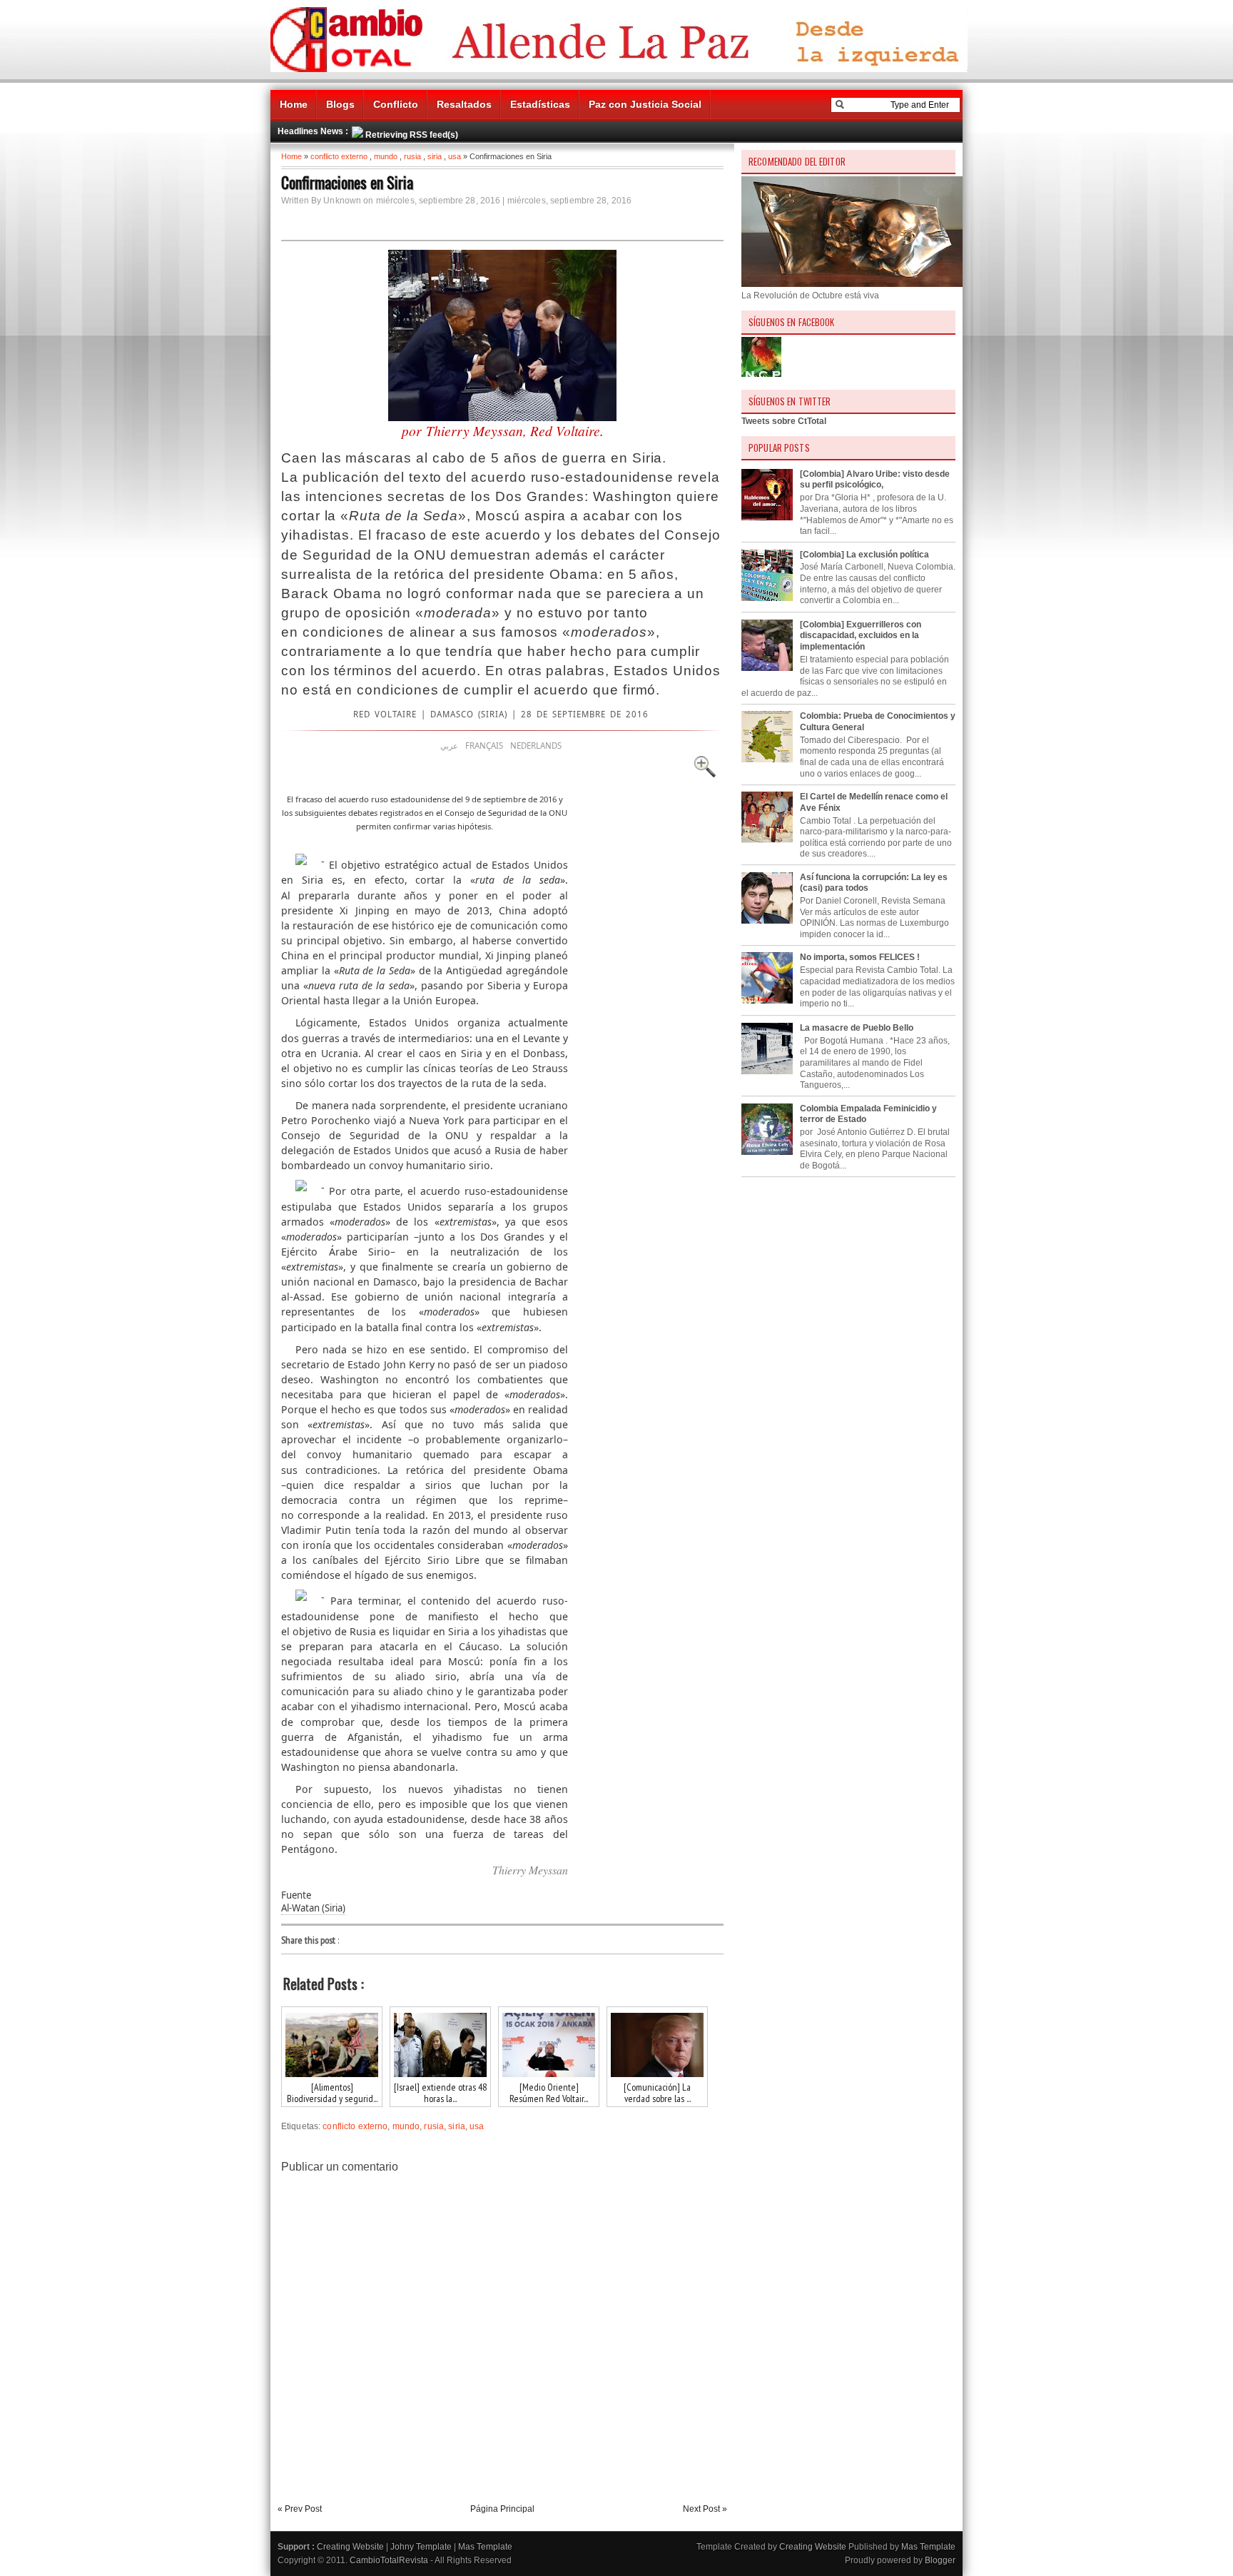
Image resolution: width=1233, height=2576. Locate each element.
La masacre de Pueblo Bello (857, 1028)
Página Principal (502, 2509)
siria (435, 156)
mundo (386, 156)
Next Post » (705, 2509)
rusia (412, 156)
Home (294, 104)
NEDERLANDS (536, 746)
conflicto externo (339, 156)
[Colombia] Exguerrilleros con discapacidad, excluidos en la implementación (861, 636)
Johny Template (421, 2547)
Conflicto (396, 104)
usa (455, 156)
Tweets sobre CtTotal (784, 421)
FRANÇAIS (484, 746)
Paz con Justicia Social (645, 104)
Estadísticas (540, 104)
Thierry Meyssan (530, 1870)
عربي (449, 746)
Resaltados (464, 104)
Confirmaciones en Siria (347, 182)
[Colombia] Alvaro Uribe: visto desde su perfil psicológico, (875, 480)
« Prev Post (300, 2509)
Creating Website (350, 2547)
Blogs (340, 104)
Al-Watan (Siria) (313, 1908)
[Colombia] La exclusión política (864, 555)
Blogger (940, 2560)
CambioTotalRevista (389, 2560)
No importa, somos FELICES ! (860, 957)
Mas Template (485, 2547)
